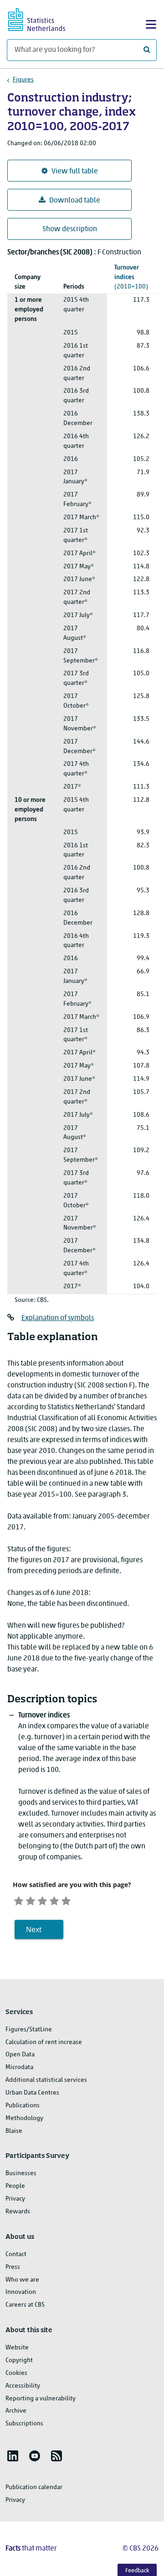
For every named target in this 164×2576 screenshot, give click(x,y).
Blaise (14, 2131)
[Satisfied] (54, 1900)
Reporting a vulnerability (41, 2399)
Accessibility (23, 2386)
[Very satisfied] (66, 1900)
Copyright (19, 2361)
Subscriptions (24, 2424)
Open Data (20, 2055)
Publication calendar (34, 2487)
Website (17, 2348)
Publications (23, 2106)
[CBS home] (45, 18)
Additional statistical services (46, 2080)
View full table (75, 172)
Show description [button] (70, 229)
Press (13, 2267)
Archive (16, 2411)
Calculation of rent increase (44, 2042)
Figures (23, 80)
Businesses (21, 2174)
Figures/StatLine (29, 2030)
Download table (75, 201)
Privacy (15, 2199)
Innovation (21, 2292)
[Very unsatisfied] (19, 1900)
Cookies (16, 2373)
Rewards (18, 2212)
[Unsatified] (31, 1900)
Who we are (22, 2280)
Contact (16, 2255)
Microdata (19, 2067)
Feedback (137, 2571)
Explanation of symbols (58, 1318)
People (15, 2186)
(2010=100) (131, 277)
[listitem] (13, 2456)
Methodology (24, 2118)
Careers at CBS (25, 2305)
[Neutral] (42, 1900)
